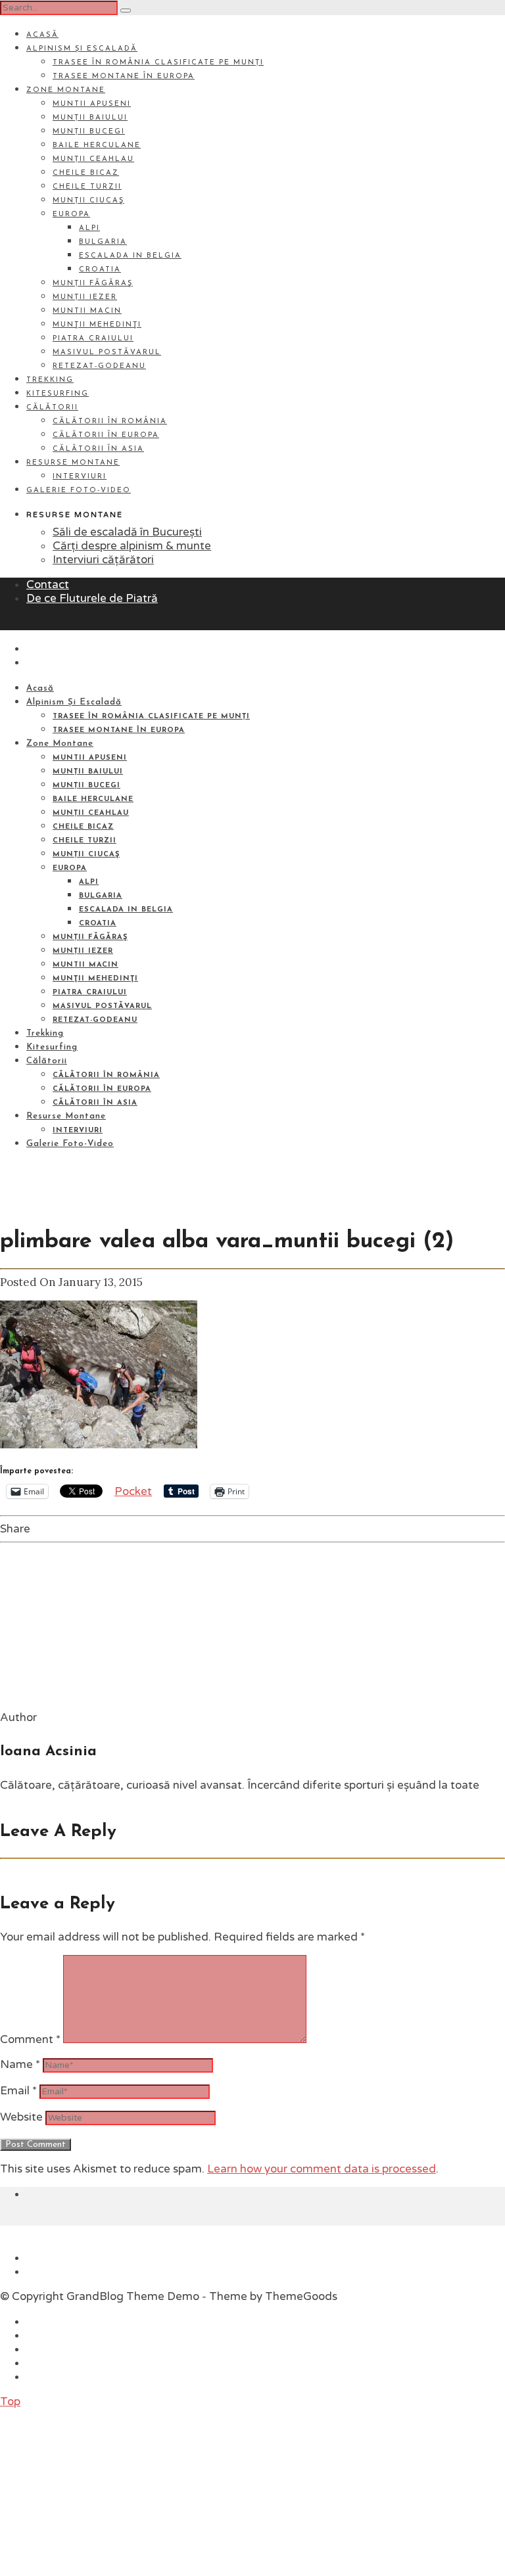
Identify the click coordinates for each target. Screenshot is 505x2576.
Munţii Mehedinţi (97, 325)
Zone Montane (66, 90)
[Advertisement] (99, 2491)
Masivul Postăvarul (107, 353)
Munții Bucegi (89, 132)
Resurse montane (73, 463)
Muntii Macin (87, 311)
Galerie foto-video (79, 491)
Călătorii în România (110, 422)
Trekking (50, 380)
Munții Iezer (85, 297)
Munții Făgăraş (93, 284)
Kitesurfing (58, 394)
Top (10, 2402)
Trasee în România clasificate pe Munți (158, 63)
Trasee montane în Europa (124, 77)
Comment (30, 2039)
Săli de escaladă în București (127, 532)
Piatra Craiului (93, 339)
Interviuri (80, 477)
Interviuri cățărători (103, 560)
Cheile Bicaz (86, 173)
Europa (71, 215)
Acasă (42, 35)
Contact (48, 585)
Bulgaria (103, 242)
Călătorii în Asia (98, 449)
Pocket (133, 1491)
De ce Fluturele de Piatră (92, 598)
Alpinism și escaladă (82, 49)
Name (20, 2064)
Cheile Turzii (87, 187)
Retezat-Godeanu (99, 366)
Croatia (100, 270)
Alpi (89, 228)
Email (18, 2091)
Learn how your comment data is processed (322, 2169)
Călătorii (52, 408)
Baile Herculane (97, 146)
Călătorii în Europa (106, 435)
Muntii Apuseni (92, 104)
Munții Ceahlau (93, 159)
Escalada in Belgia (130, 256)
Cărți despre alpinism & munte (132, 546)
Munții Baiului (90, 118)
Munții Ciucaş (88, 201)
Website (21, 2117)
